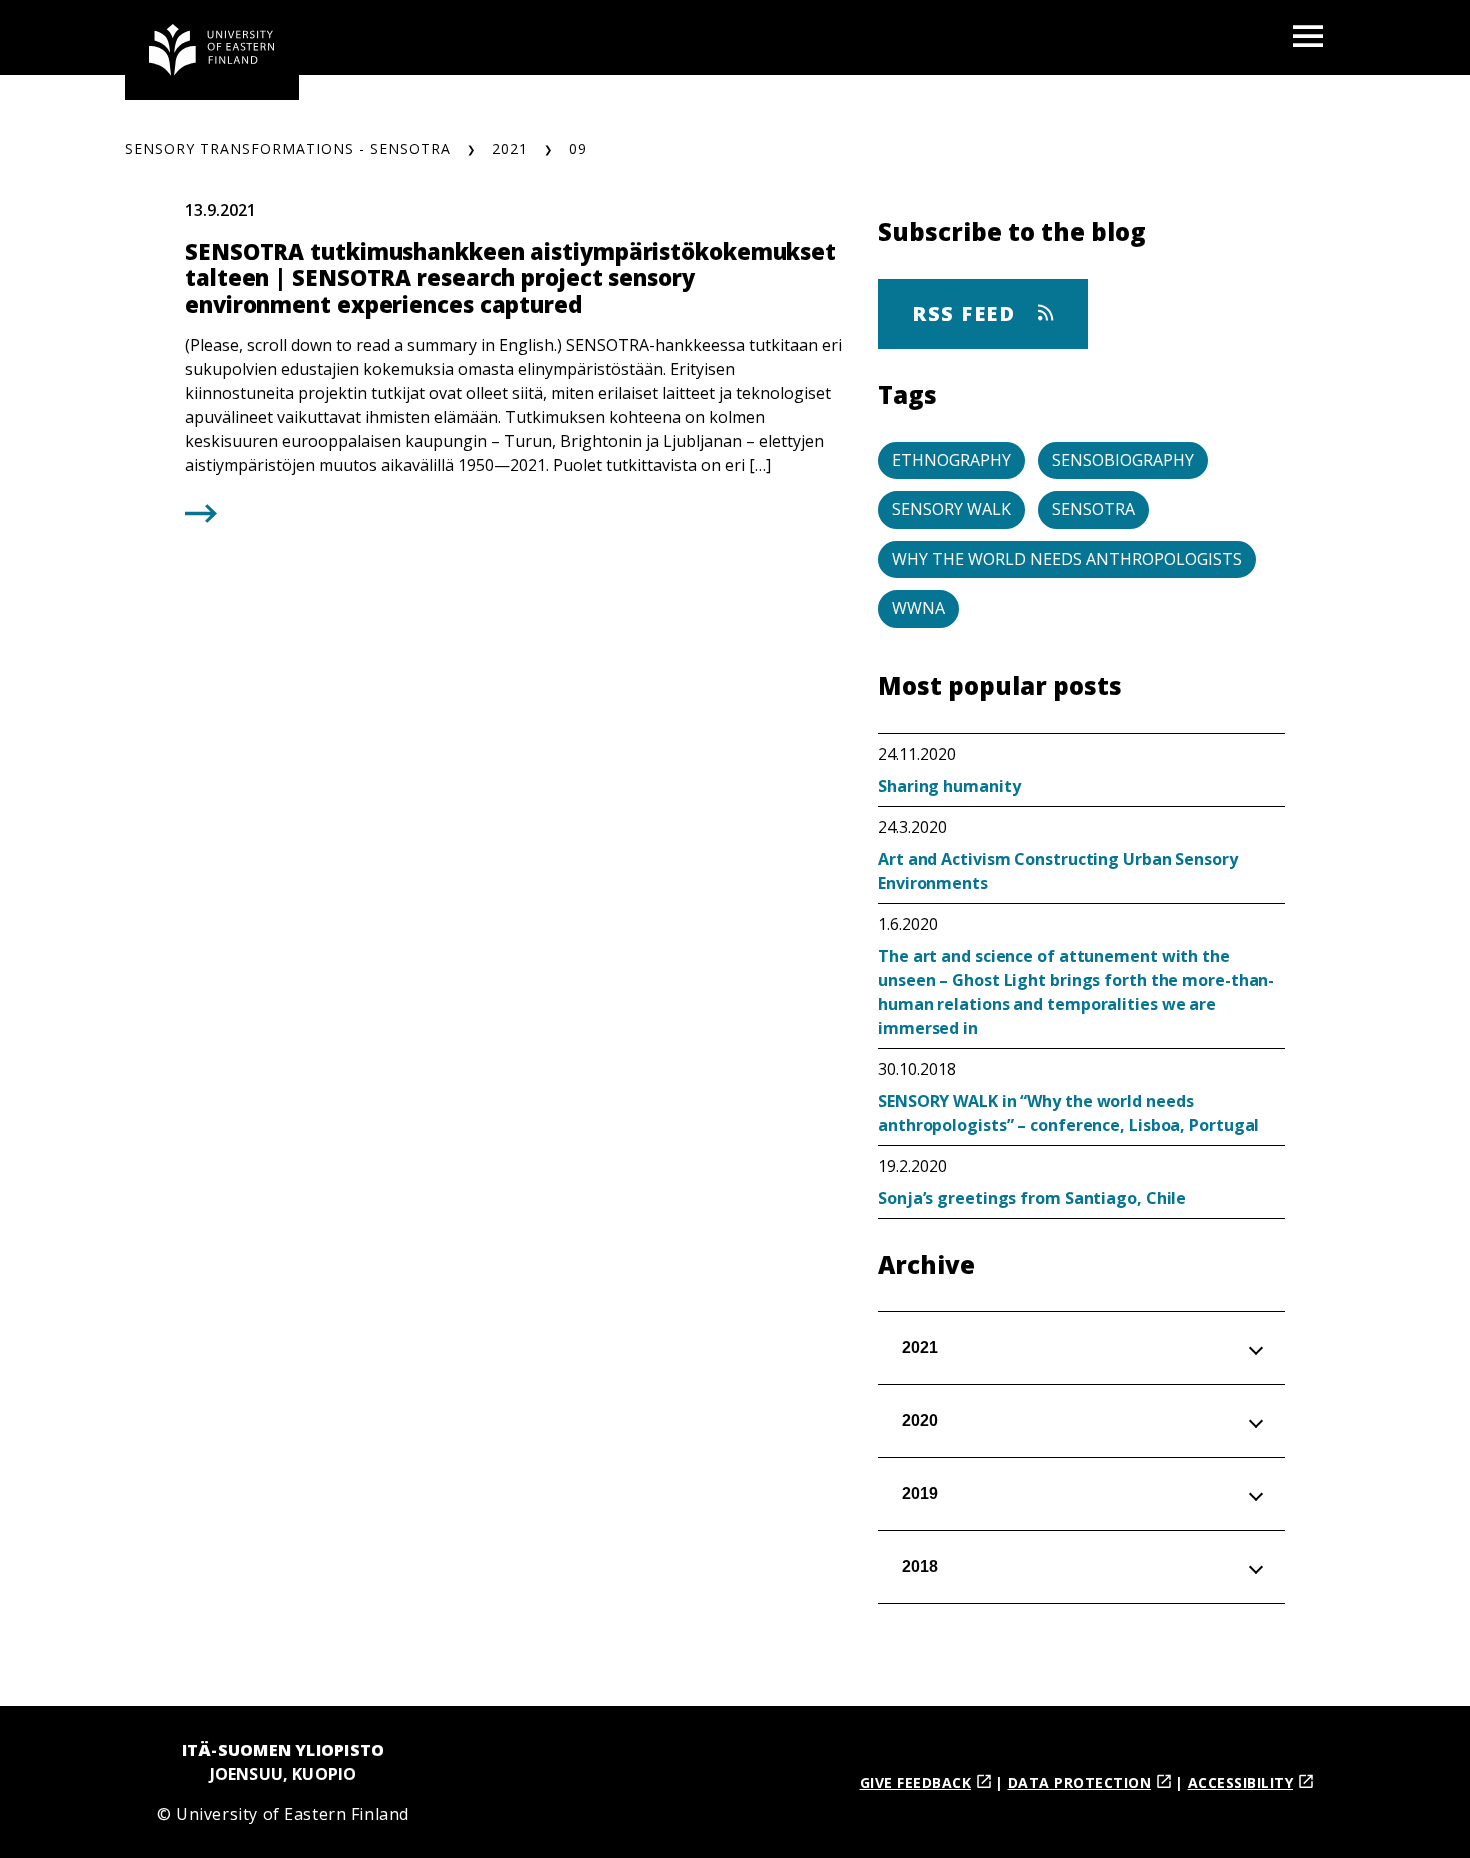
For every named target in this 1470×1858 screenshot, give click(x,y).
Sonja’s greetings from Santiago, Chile (1032, 1198)
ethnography (951, 460)
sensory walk (951, 509)
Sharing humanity (949, 786)
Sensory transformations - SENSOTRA (288, 148)
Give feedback (916, 1782)
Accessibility (1241, 1782)
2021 (510, 148)
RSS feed (967, 313)
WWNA (918, 608)
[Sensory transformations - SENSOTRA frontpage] (212, 50)
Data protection (1080, 1782)
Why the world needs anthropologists (1067, 559)
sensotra (1093, 509)
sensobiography (1123, 460)
